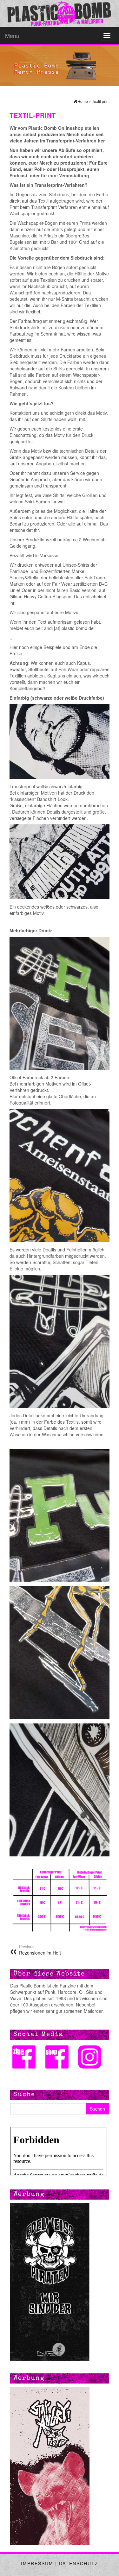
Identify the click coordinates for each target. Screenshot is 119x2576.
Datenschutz (79, 2563)
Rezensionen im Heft (40, 1950)
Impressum (37, 2563)
